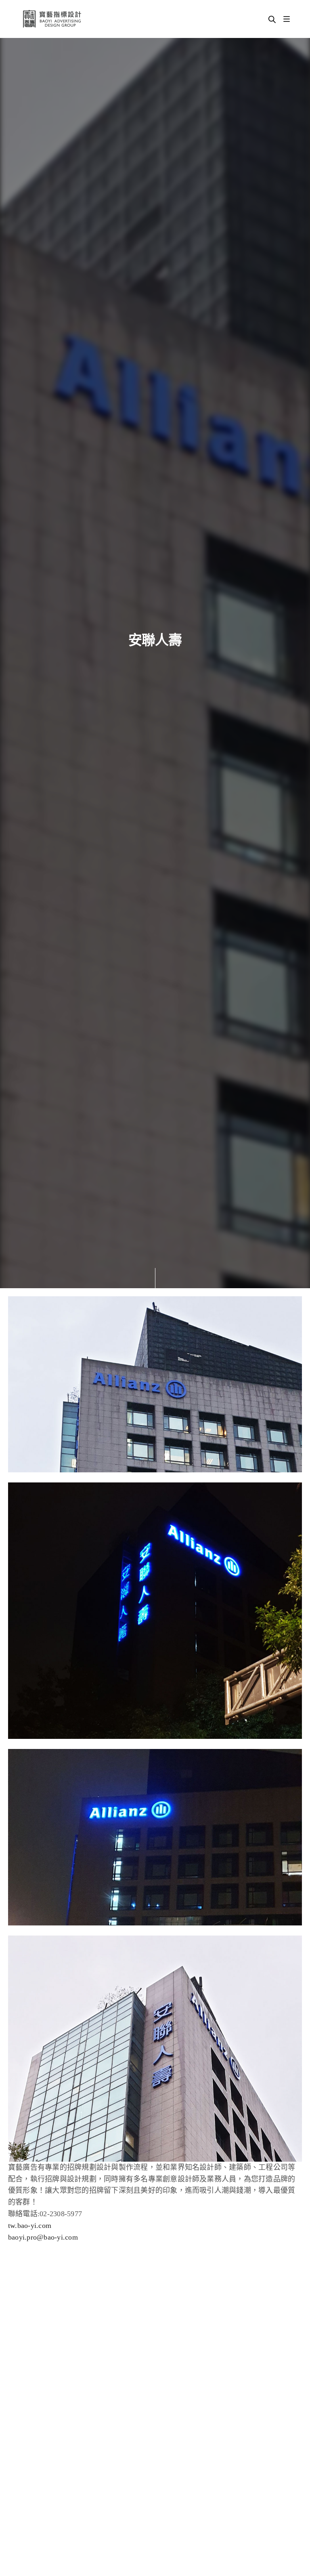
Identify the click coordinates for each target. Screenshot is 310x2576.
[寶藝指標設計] (52, 19)
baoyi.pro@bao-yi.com (43, 2237)
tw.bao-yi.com (30, 2225)
